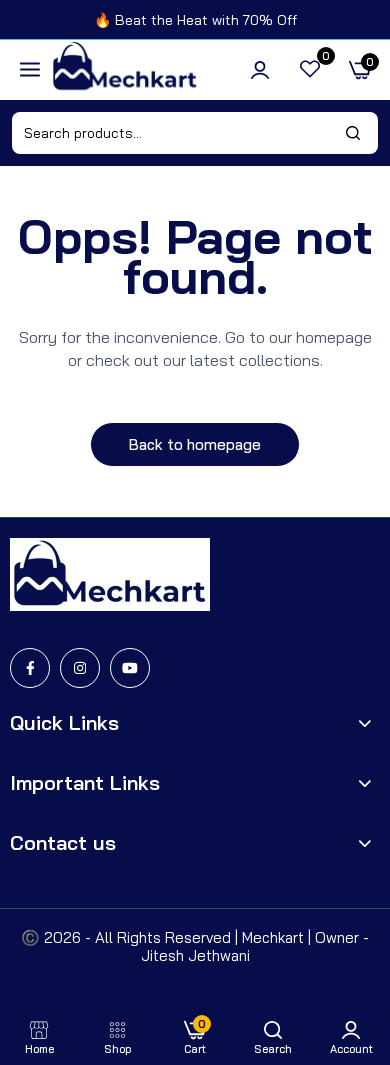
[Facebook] (30, 668)
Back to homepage (195, 444)
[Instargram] (80, 668)
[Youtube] (130, 668)
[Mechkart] (125, 70)
